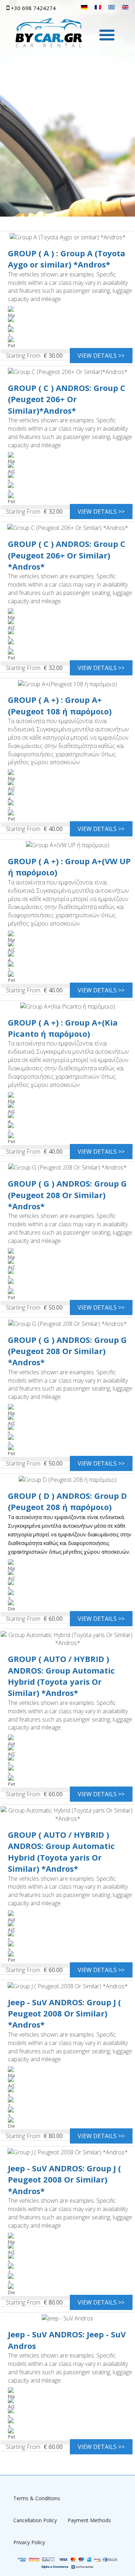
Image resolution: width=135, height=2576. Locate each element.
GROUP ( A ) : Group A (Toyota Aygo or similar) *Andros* (67, 259)
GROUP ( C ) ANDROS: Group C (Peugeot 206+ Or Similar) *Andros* (67, 555)
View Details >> (101, 356)
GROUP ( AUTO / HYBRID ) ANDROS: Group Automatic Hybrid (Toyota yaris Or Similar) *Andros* (61, 1676)
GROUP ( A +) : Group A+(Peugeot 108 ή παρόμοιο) (60, 705)
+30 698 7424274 (33, 8)
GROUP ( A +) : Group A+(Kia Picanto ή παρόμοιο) (63, 1028)
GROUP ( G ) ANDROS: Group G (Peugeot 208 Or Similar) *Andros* (67, 1195)
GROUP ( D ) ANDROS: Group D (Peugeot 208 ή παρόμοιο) (67, 1501)
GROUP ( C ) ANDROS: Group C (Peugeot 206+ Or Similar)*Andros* (67, 399)
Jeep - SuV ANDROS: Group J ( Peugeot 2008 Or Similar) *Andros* (64, 2013)
